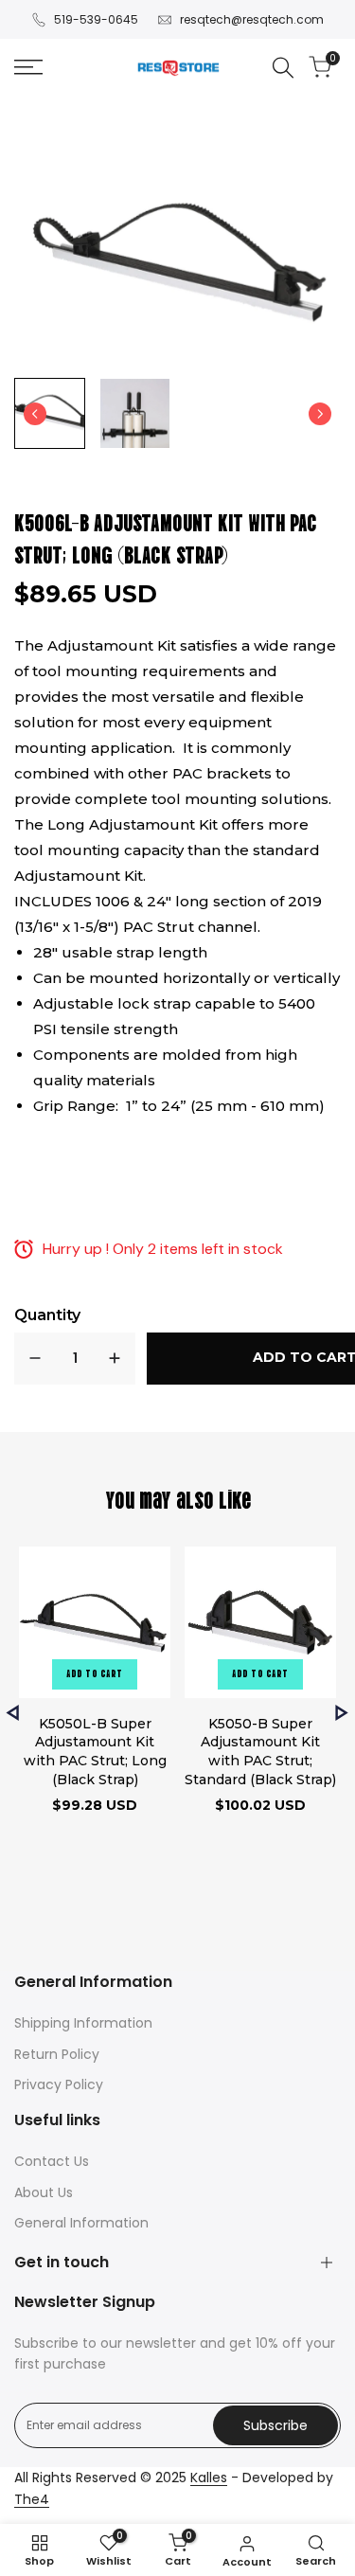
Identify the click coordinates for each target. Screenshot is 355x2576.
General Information (81, 2223)
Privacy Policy (59, 2084)
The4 (32, 2499)
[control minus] (35, 1359)
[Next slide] (320, 414)
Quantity (47, 1315)
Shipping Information (83, 2023)
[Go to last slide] (35, 414)
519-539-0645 (96, 19)
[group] (50, 413)
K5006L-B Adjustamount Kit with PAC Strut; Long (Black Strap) (166, 537)
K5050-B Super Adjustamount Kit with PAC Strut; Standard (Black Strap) (260, 1752)
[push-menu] (28, 67)
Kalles (209, 2478)
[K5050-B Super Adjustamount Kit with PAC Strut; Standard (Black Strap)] (260, 1625)
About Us (44, 2192)
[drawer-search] (283, 68)
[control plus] (115, 1359)
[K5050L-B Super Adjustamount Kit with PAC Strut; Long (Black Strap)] (95, 1625)
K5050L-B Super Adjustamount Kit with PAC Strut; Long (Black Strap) (95, 1752)
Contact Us (52, 2161)
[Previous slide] (13, 1713)
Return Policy (57, 2054)
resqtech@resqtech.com (252, 19)
